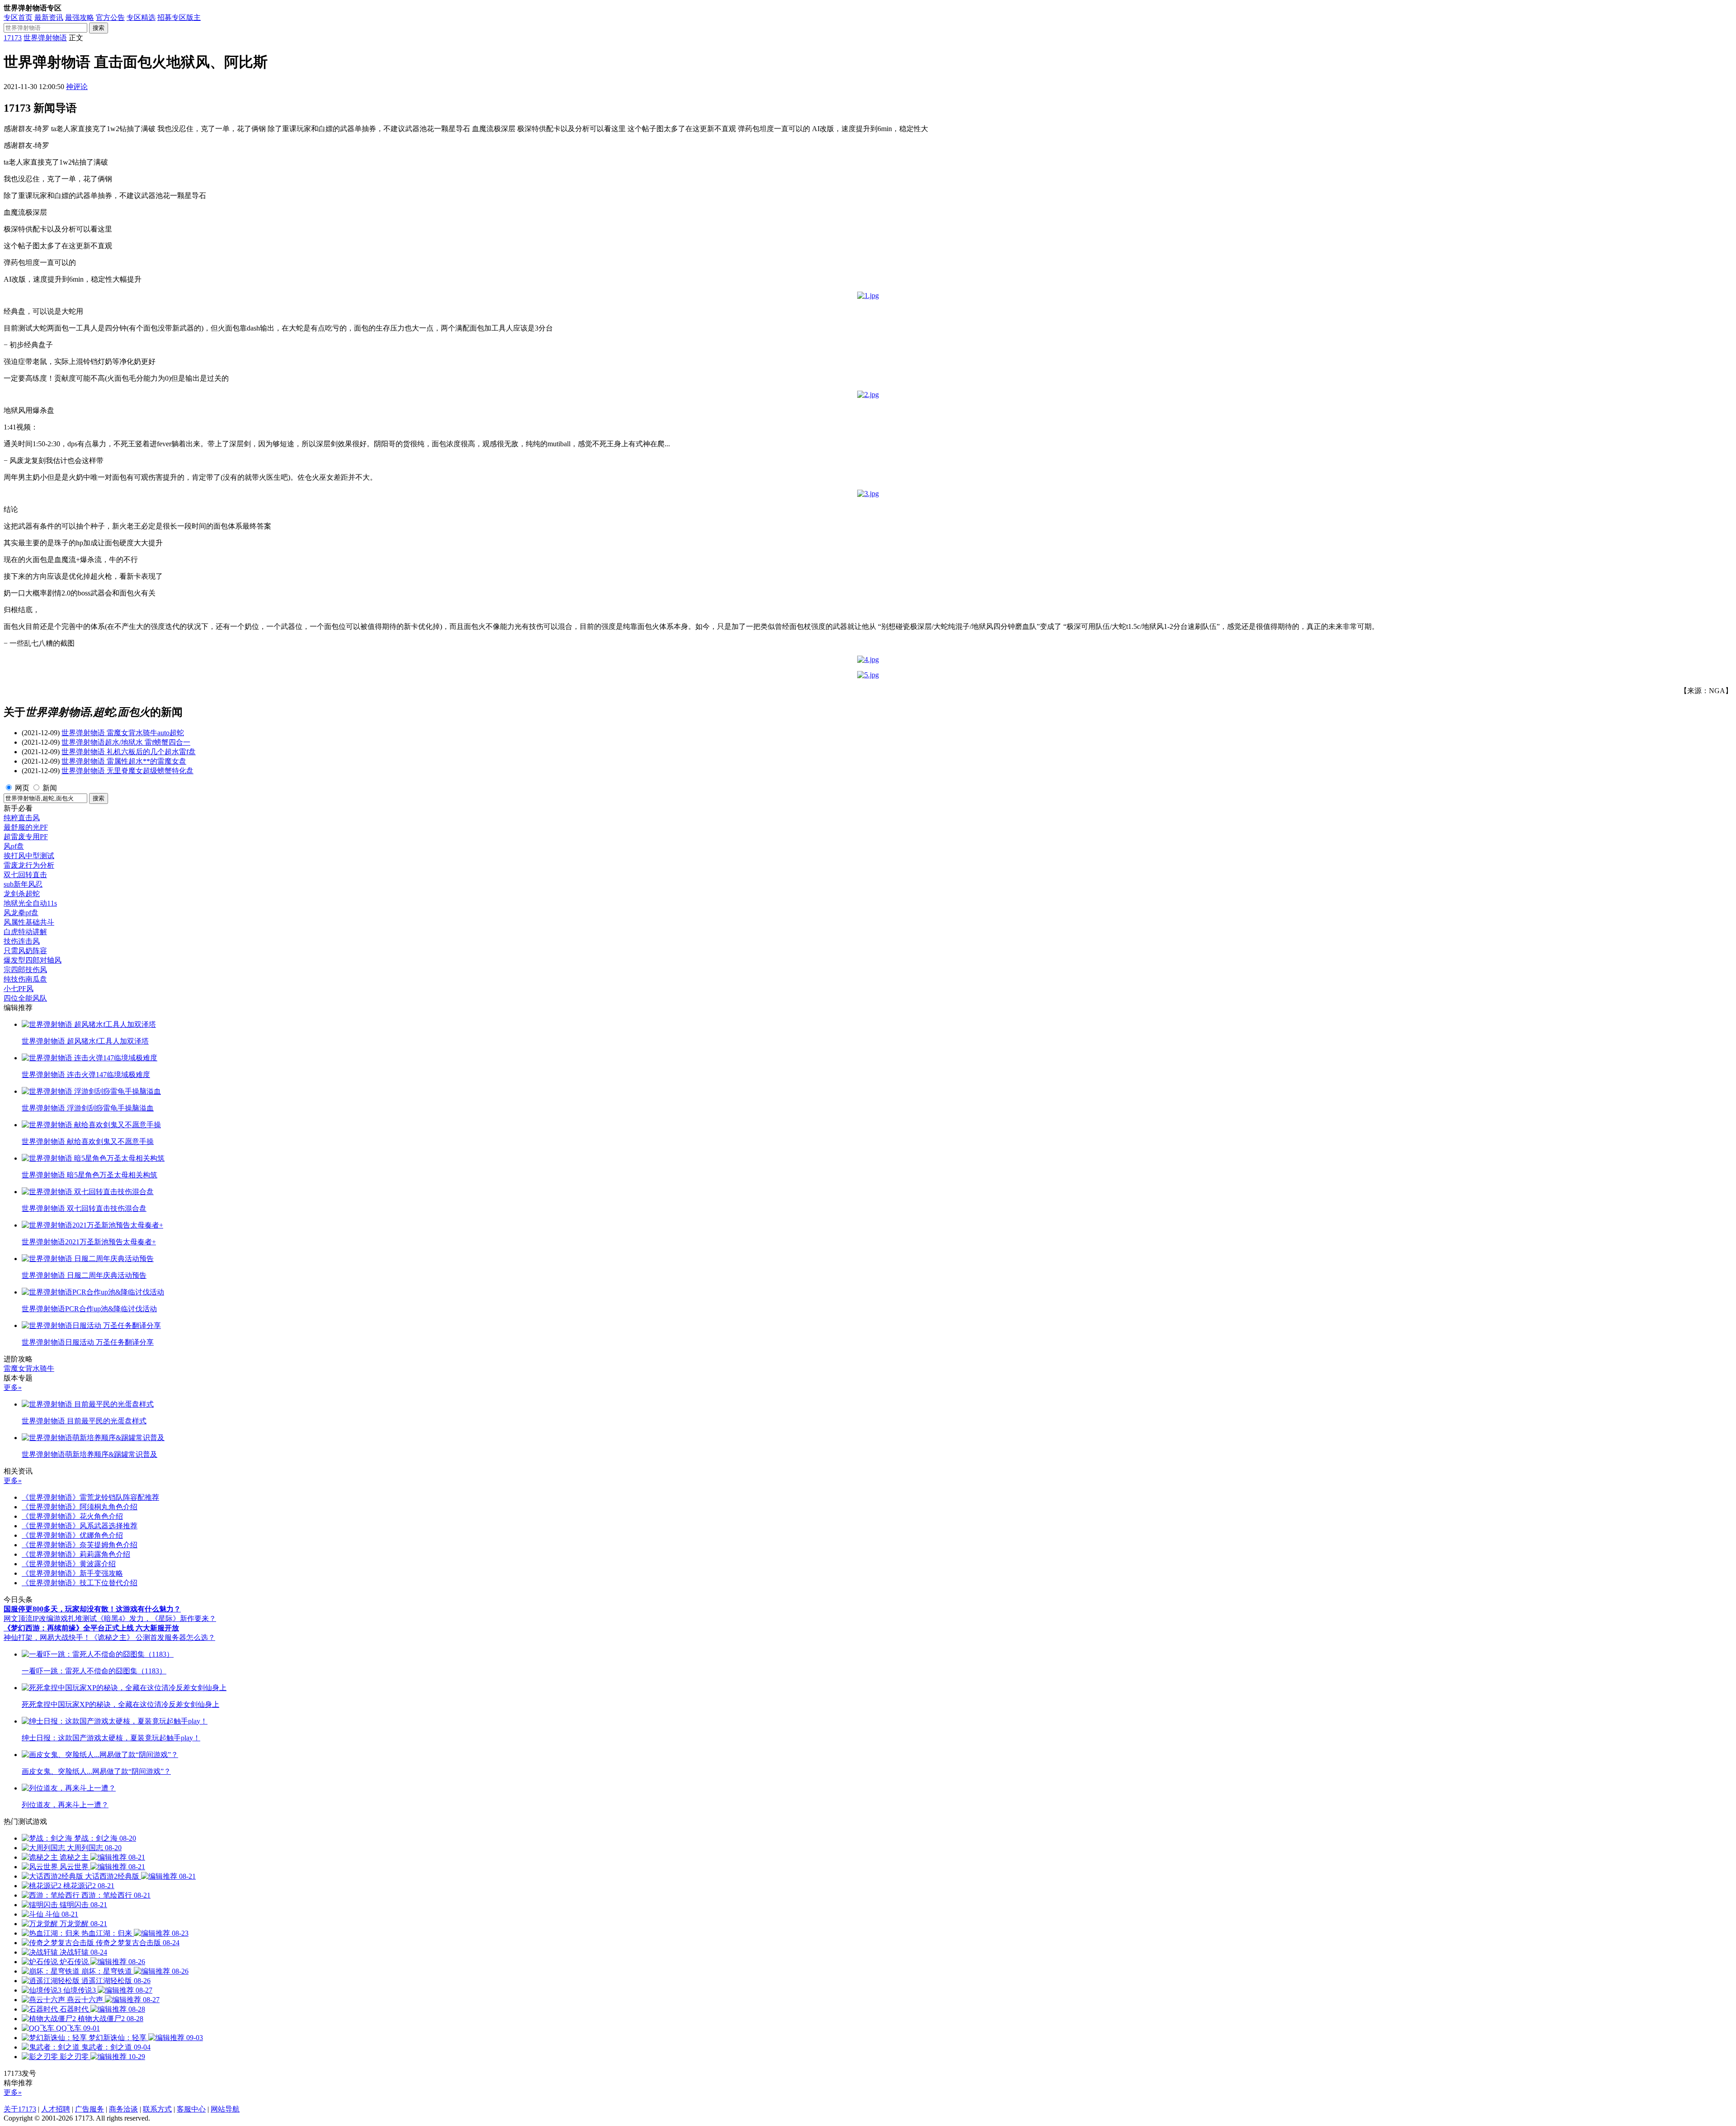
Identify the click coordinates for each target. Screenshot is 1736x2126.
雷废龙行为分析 (29, 865)
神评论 (77, 87)
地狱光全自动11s (30, 903)
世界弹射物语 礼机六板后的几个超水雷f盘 (129, 752)
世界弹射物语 (45, 38)
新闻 (50, 788)
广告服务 (90, 2109)
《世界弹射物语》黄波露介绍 (69, 1564)
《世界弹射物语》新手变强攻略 (72, 1573)
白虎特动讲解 (25, 932)
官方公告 (110, 17)
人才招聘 (56, 2109)
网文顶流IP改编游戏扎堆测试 (50, 1618)
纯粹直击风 (22, 818)
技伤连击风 (22, 941)
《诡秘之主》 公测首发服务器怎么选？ (153, 1637)
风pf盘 (14, 846)
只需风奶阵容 (25, 951)
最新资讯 (49, 17)
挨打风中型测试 (29, 856)
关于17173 (20, 2109)
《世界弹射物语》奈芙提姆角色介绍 (80, 1545)
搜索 (99, 28)
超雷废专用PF (26, 837)
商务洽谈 (123, 2109)
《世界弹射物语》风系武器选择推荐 (80, 1526)
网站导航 (225, 2109)
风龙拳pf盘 (21, 913)
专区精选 (141, 17)
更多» (13, 1387)
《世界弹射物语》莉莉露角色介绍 (76, 1554)
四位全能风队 (25, 998)
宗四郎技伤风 (25, 970)
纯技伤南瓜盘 (25, 979)
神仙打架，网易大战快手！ (47, 1637)
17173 (13, 38)
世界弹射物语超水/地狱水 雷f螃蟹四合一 (126, 742)
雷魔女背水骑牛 (29, 1368)
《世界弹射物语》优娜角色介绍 (72, 1535)
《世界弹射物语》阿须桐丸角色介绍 (80, 1507)
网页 (22, 788)
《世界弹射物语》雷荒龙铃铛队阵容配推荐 (90, 1497)
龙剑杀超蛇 (22, 894)
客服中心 (191, 2109)
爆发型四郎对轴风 (33, 960)
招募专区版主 (179, 17)
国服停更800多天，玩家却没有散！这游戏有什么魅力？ (92, 1609)
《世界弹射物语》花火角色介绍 (72, 1516)
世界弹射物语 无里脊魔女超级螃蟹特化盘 (127, 771)
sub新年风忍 (23, 884)
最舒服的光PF (26, 827)
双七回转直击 (25, 875)
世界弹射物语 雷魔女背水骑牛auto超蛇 (123, 733)
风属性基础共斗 (29, 922)
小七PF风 (19, 989)
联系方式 (157, 2109)
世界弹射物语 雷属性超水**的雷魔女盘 (124, 761)
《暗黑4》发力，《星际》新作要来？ (156, 1618)
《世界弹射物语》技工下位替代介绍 (80, 1583)
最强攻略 (80, 17)
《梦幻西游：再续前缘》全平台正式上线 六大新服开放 (91, 1628)
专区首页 (18, 17)
